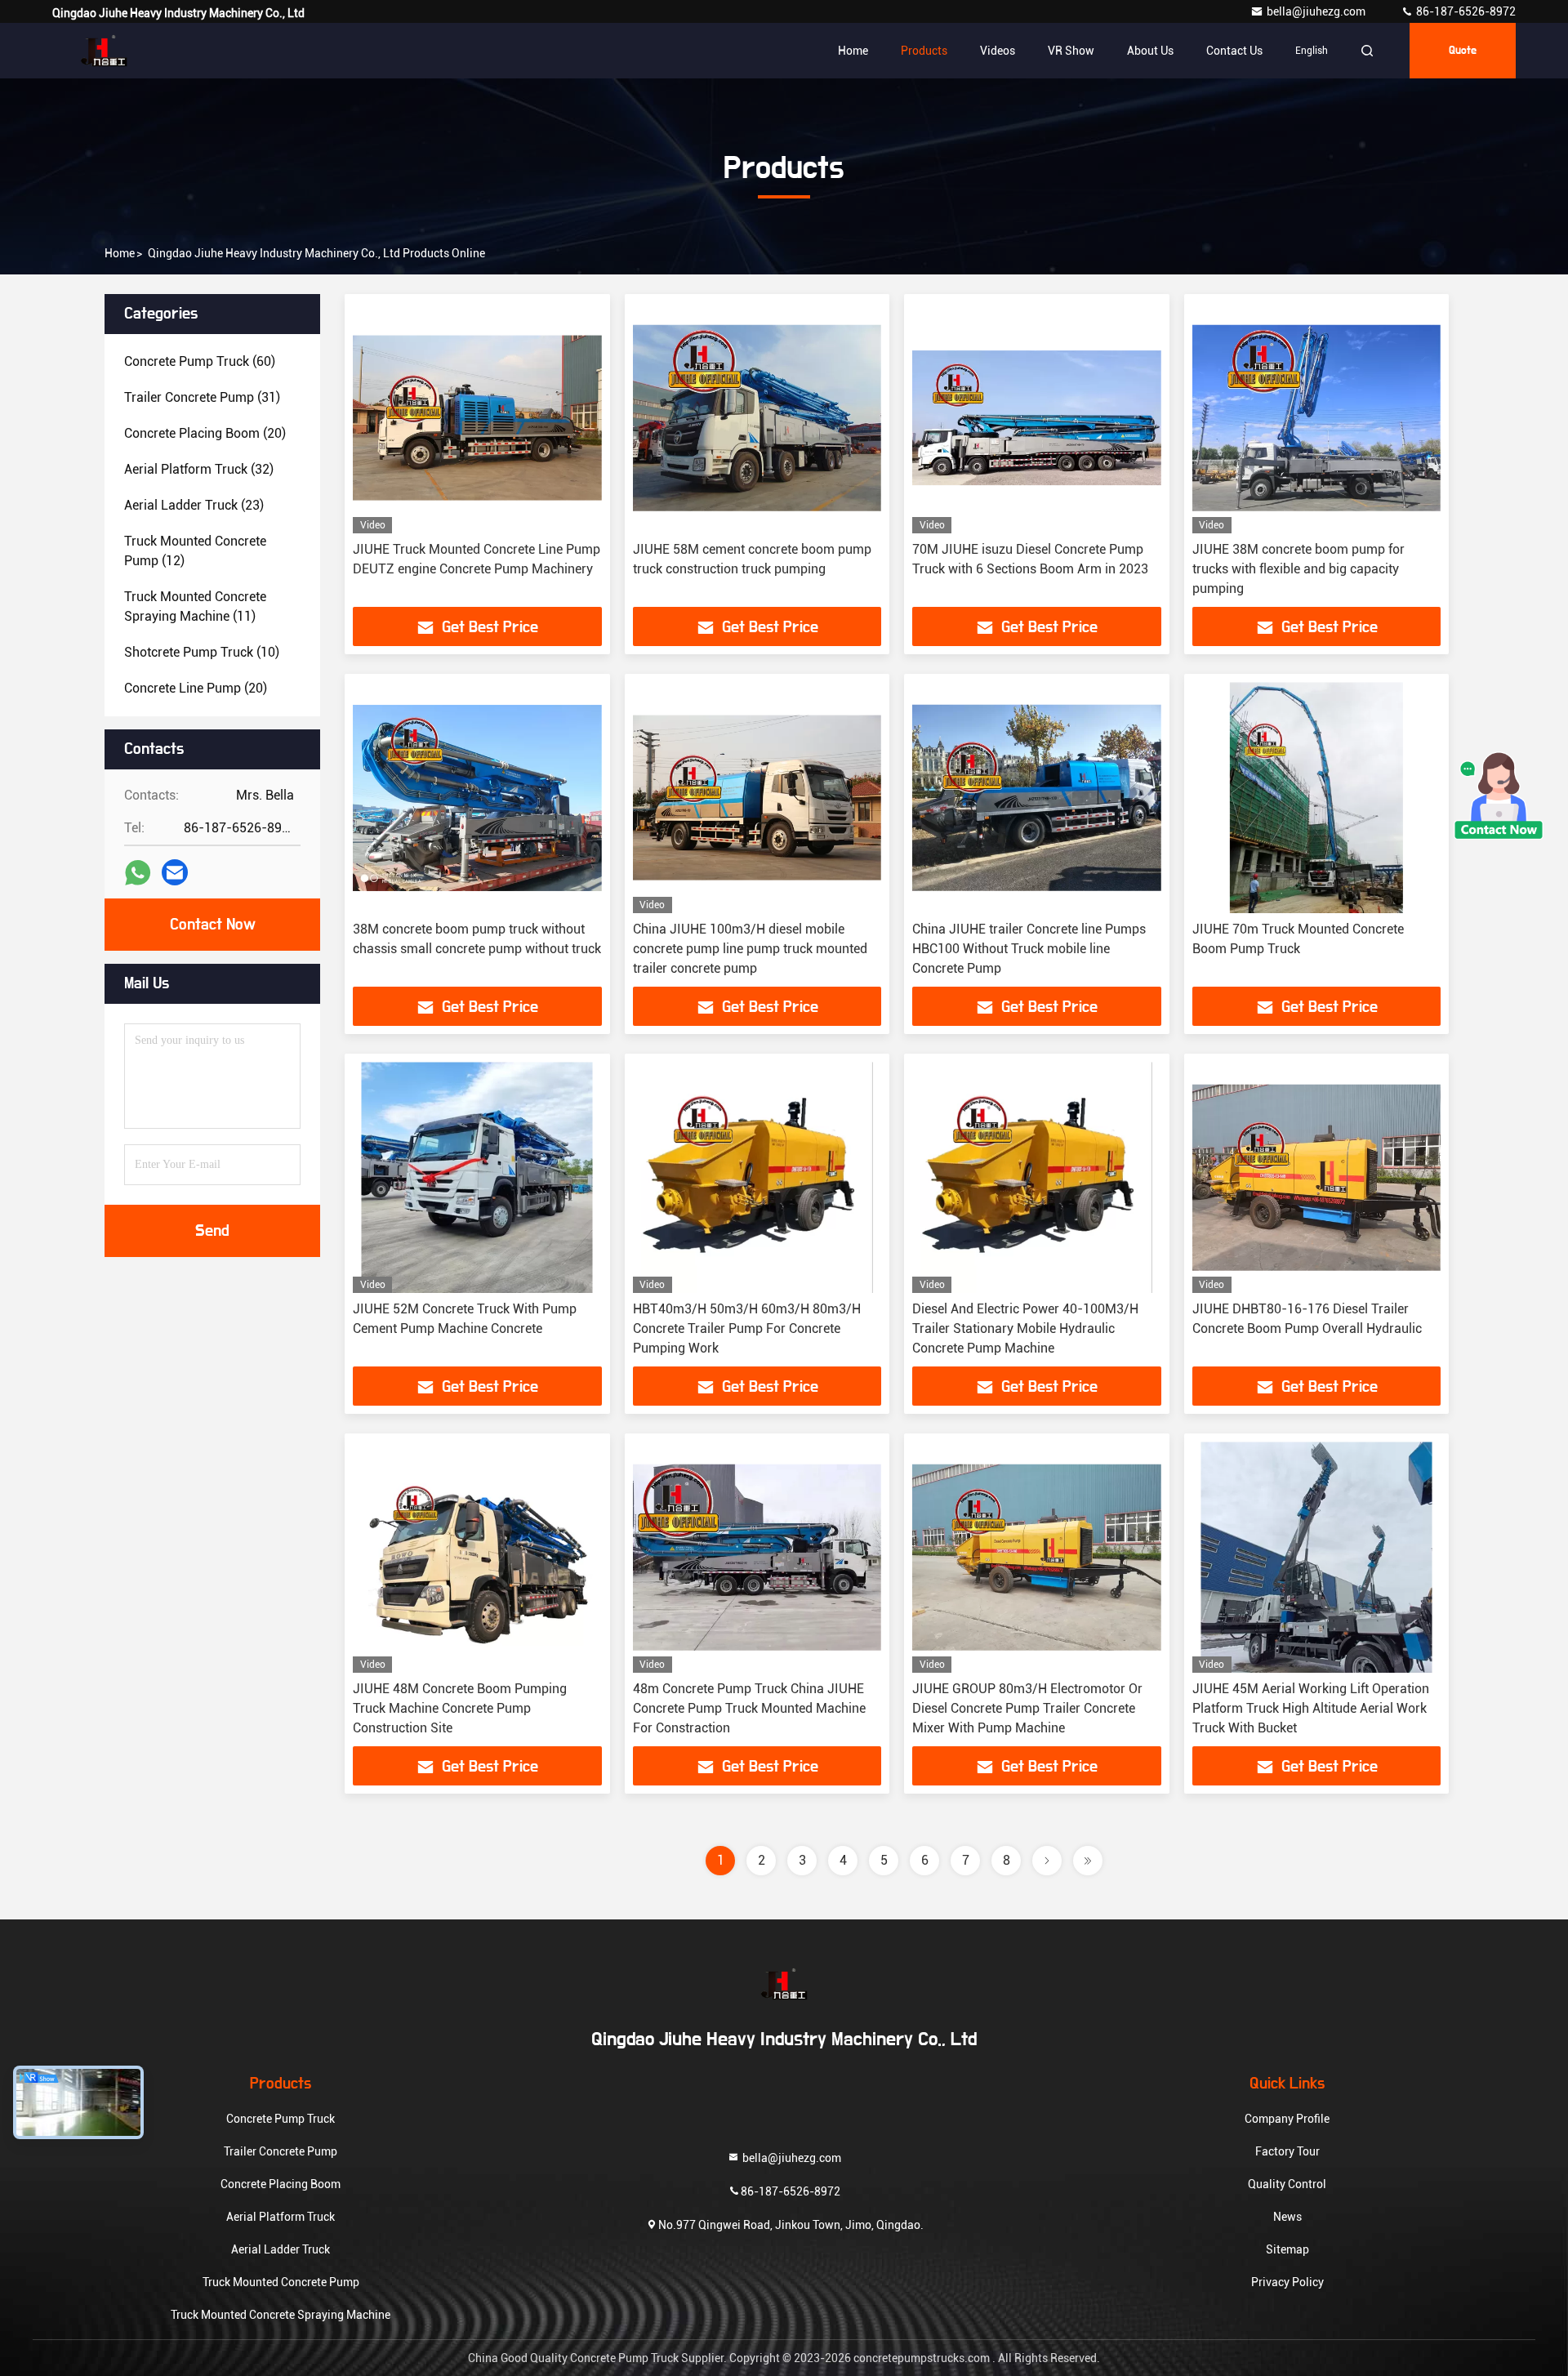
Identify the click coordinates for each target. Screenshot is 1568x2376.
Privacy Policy (1287, 2282)
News (1287, 2217)
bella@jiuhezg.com (1317, 11)
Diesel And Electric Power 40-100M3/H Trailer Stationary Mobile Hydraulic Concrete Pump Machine (1025, 1328)
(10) (202, 652)
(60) (200, 361)
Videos (998, 51)
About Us (1150, 51)
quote (1463, 51)
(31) (202, 397)
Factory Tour (1287, 2151)
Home (853, 51)
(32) (199, 469)
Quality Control (1287, 2184)
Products (924, 51)
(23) (194, 505)
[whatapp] (138, 873)
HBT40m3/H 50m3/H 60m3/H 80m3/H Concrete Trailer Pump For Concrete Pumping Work (747, 1328)
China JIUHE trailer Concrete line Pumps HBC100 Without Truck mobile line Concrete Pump (1029, 949)
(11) (195, 606)
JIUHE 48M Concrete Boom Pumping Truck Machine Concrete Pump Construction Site (460, 1708)
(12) (195, 551)
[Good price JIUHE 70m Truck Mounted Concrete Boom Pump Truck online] (1317, 798)
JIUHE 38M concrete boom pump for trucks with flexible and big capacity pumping (1298, 569)
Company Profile (1287, 2119)
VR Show (1071, 51)
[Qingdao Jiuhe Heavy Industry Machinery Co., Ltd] (104, 51)
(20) (205, 433)
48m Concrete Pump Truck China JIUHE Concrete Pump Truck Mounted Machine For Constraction (749, 1708)
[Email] (175, 872)
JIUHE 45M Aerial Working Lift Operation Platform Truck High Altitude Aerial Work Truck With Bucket (1311, 1708)
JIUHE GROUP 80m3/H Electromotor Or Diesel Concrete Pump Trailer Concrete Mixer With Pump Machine (1027, 1708)
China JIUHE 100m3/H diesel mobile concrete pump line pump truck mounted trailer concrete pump (750, 949)
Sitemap (1287, 2249)
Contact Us (1234, 51)
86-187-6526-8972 (1465, 11)
